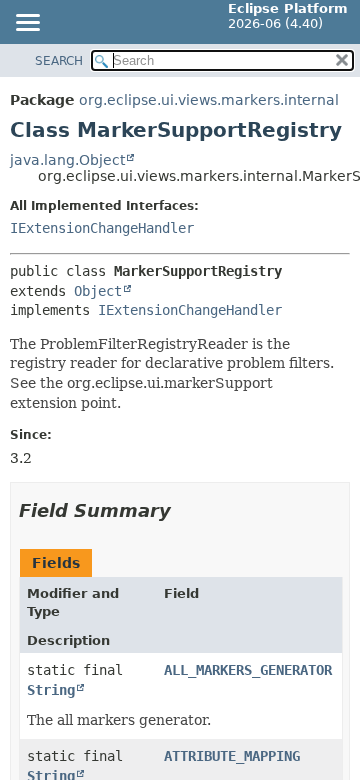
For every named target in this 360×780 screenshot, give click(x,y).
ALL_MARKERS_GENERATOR (248, 670)
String (51, 690)
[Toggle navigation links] (27, 24)
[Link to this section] (185, 510)
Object (98, 291)
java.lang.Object (67, 160)
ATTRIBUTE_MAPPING (232, 756)
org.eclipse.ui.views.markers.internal (209, 100)
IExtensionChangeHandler (102, 228)
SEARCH (59, 61)
